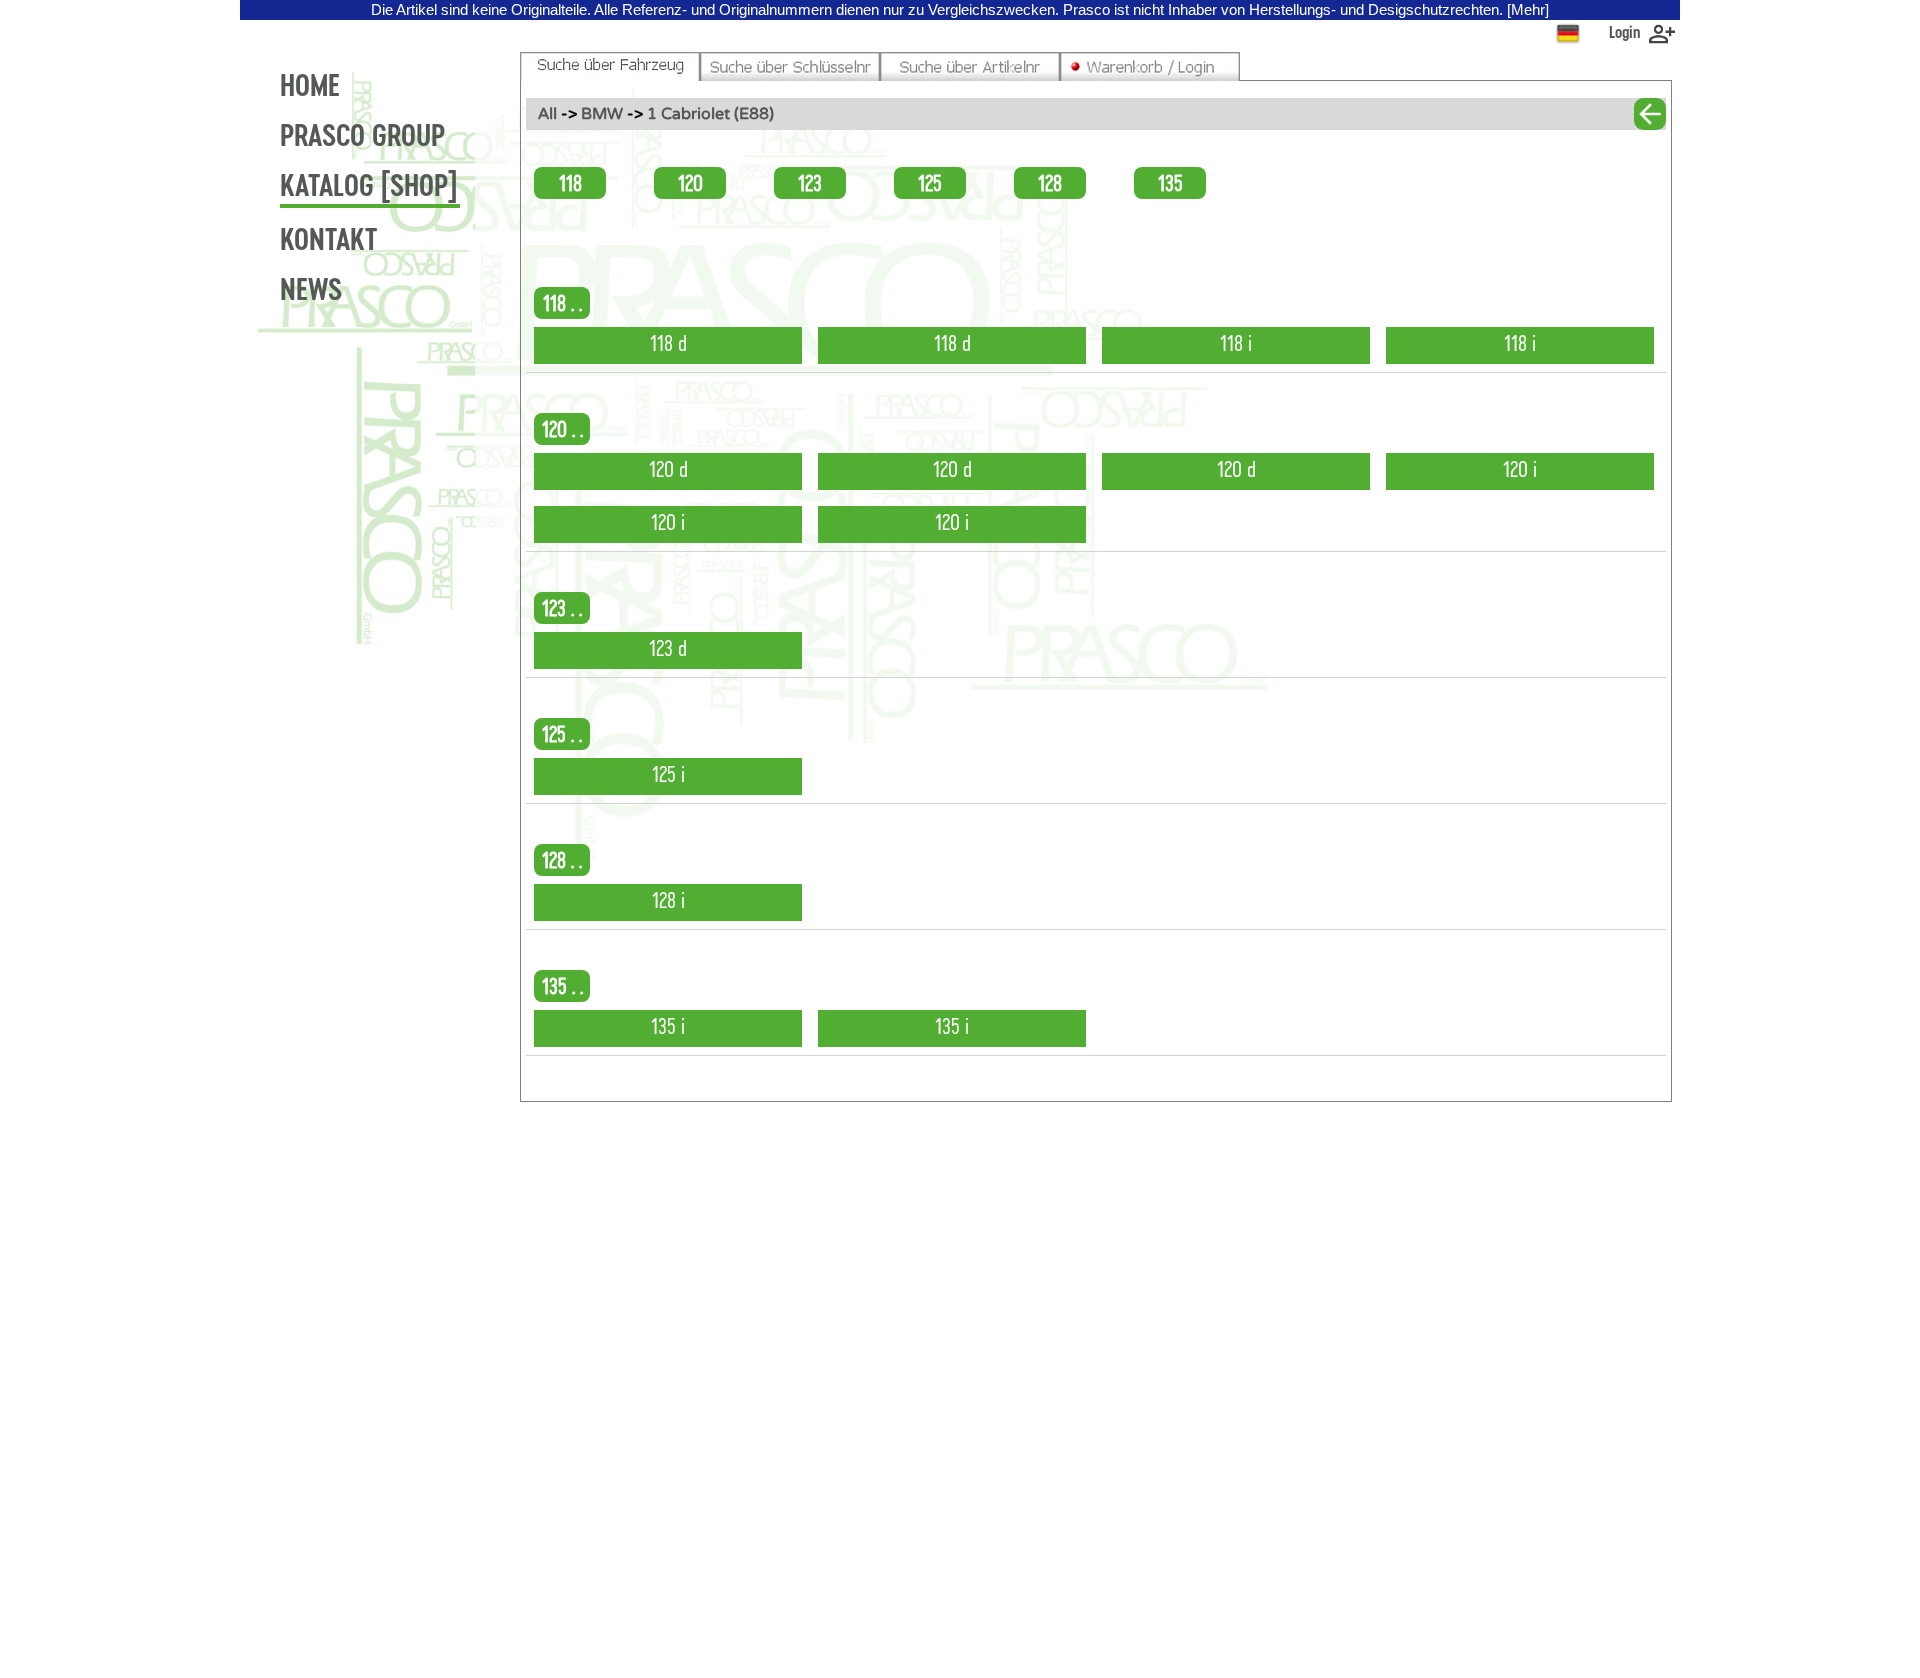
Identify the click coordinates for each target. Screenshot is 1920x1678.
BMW (604, 114)
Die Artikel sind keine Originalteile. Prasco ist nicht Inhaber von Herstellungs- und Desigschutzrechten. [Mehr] (960, 10)
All (547, 114)
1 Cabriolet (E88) (710, 114)
